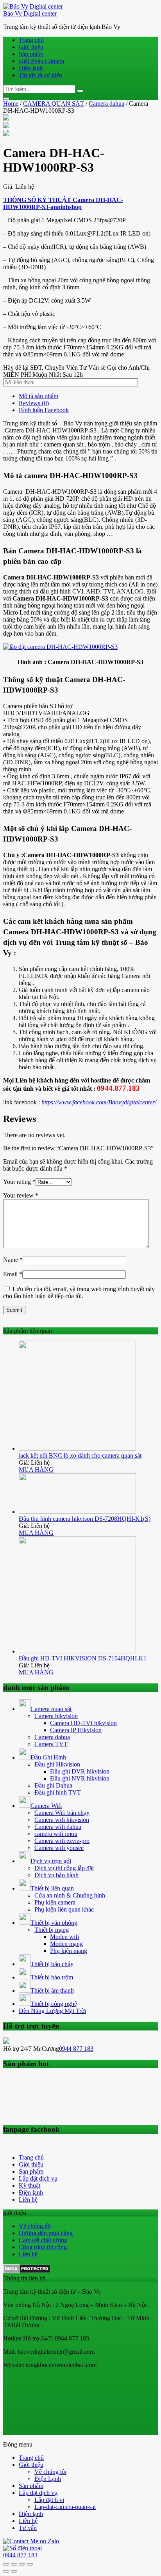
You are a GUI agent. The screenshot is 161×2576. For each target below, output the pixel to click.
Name (13, 1260)
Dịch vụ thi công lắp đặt (64, 1868)
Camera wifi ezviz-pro (62, 1841)
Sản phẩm (31, 54)
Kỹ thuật (30, 2185)
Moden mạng (66, 1944)
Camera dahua (106, 104)
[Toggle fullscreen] (22, 2564)
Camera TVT (51, 1744)
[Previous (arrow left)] (6, 2571)
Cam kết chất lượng (43, 2240)
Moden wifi (64, 1937)
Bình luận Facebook (44, 410)
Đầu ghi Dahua (53, 1785)
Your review (21, 1195)
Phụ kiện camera (55, 1902)
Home (11, 104)
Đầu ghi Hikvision (57, 1764)
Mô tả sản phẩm (38, 396)
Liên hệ (28, 2200)
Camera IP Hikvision (76, 1730)
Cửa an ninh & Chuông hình (70, 1895)
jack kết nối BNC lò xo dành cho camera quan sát (80, 1455)
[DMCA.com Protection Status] (27, 2271)
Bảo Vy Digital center (30, 13)
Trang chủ (31, 40)
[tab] (88, 396)
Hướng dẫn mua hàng (46, 2233)
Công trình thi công (43, 2247)
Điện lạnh (31, 68)
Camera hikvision (56, 1716)
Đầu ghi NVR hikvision (80, 1778)
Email (13, 1274)
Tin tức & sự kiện (40, 75)
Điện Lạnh (48, 2479)
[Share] (14, 2564)
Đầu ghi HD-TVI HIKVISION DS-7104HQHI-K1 (83, 1658)
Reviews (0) (34, 403)
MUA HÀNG (36, 1470)
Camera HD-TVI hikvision (83, 1723)
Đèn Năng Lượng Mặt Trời (52, 2011)
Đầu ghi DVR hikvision (80, 1771)
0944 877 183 (76, 2049)
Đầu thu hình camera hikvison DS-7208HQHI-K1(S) (85, 1519)
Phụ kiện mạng (69, 1951)
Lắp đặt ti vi (49, 2500)
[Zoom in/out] (30, 2564)
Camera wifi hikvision (62, 1820)
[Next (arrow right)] (14, 2571)
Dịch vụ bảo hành (56, 1875)
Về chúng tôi (35, 2226)
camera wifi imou (56, 1834)
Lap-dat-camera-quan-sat (65, 2507)
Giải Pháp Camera (41, 61)
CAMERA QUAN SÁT (54, 104)
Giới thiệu (31, 47)
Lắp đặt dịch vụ (38, 2178)
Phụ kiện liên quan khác (64, 1909)
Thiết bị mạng (52, 1930)
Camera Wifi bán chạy (62, 1813)
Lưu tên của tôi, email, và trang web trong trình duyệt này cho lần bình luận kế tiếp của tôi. (79, 1292)
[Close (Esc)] (6, 2564)
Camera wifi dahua (58, 1827)
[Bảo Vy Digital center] (33, 6)
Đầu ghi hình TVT (58, 1792)
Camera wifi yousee (59, 1848)
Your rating (19, 1182)
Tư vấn (28, 2528)
